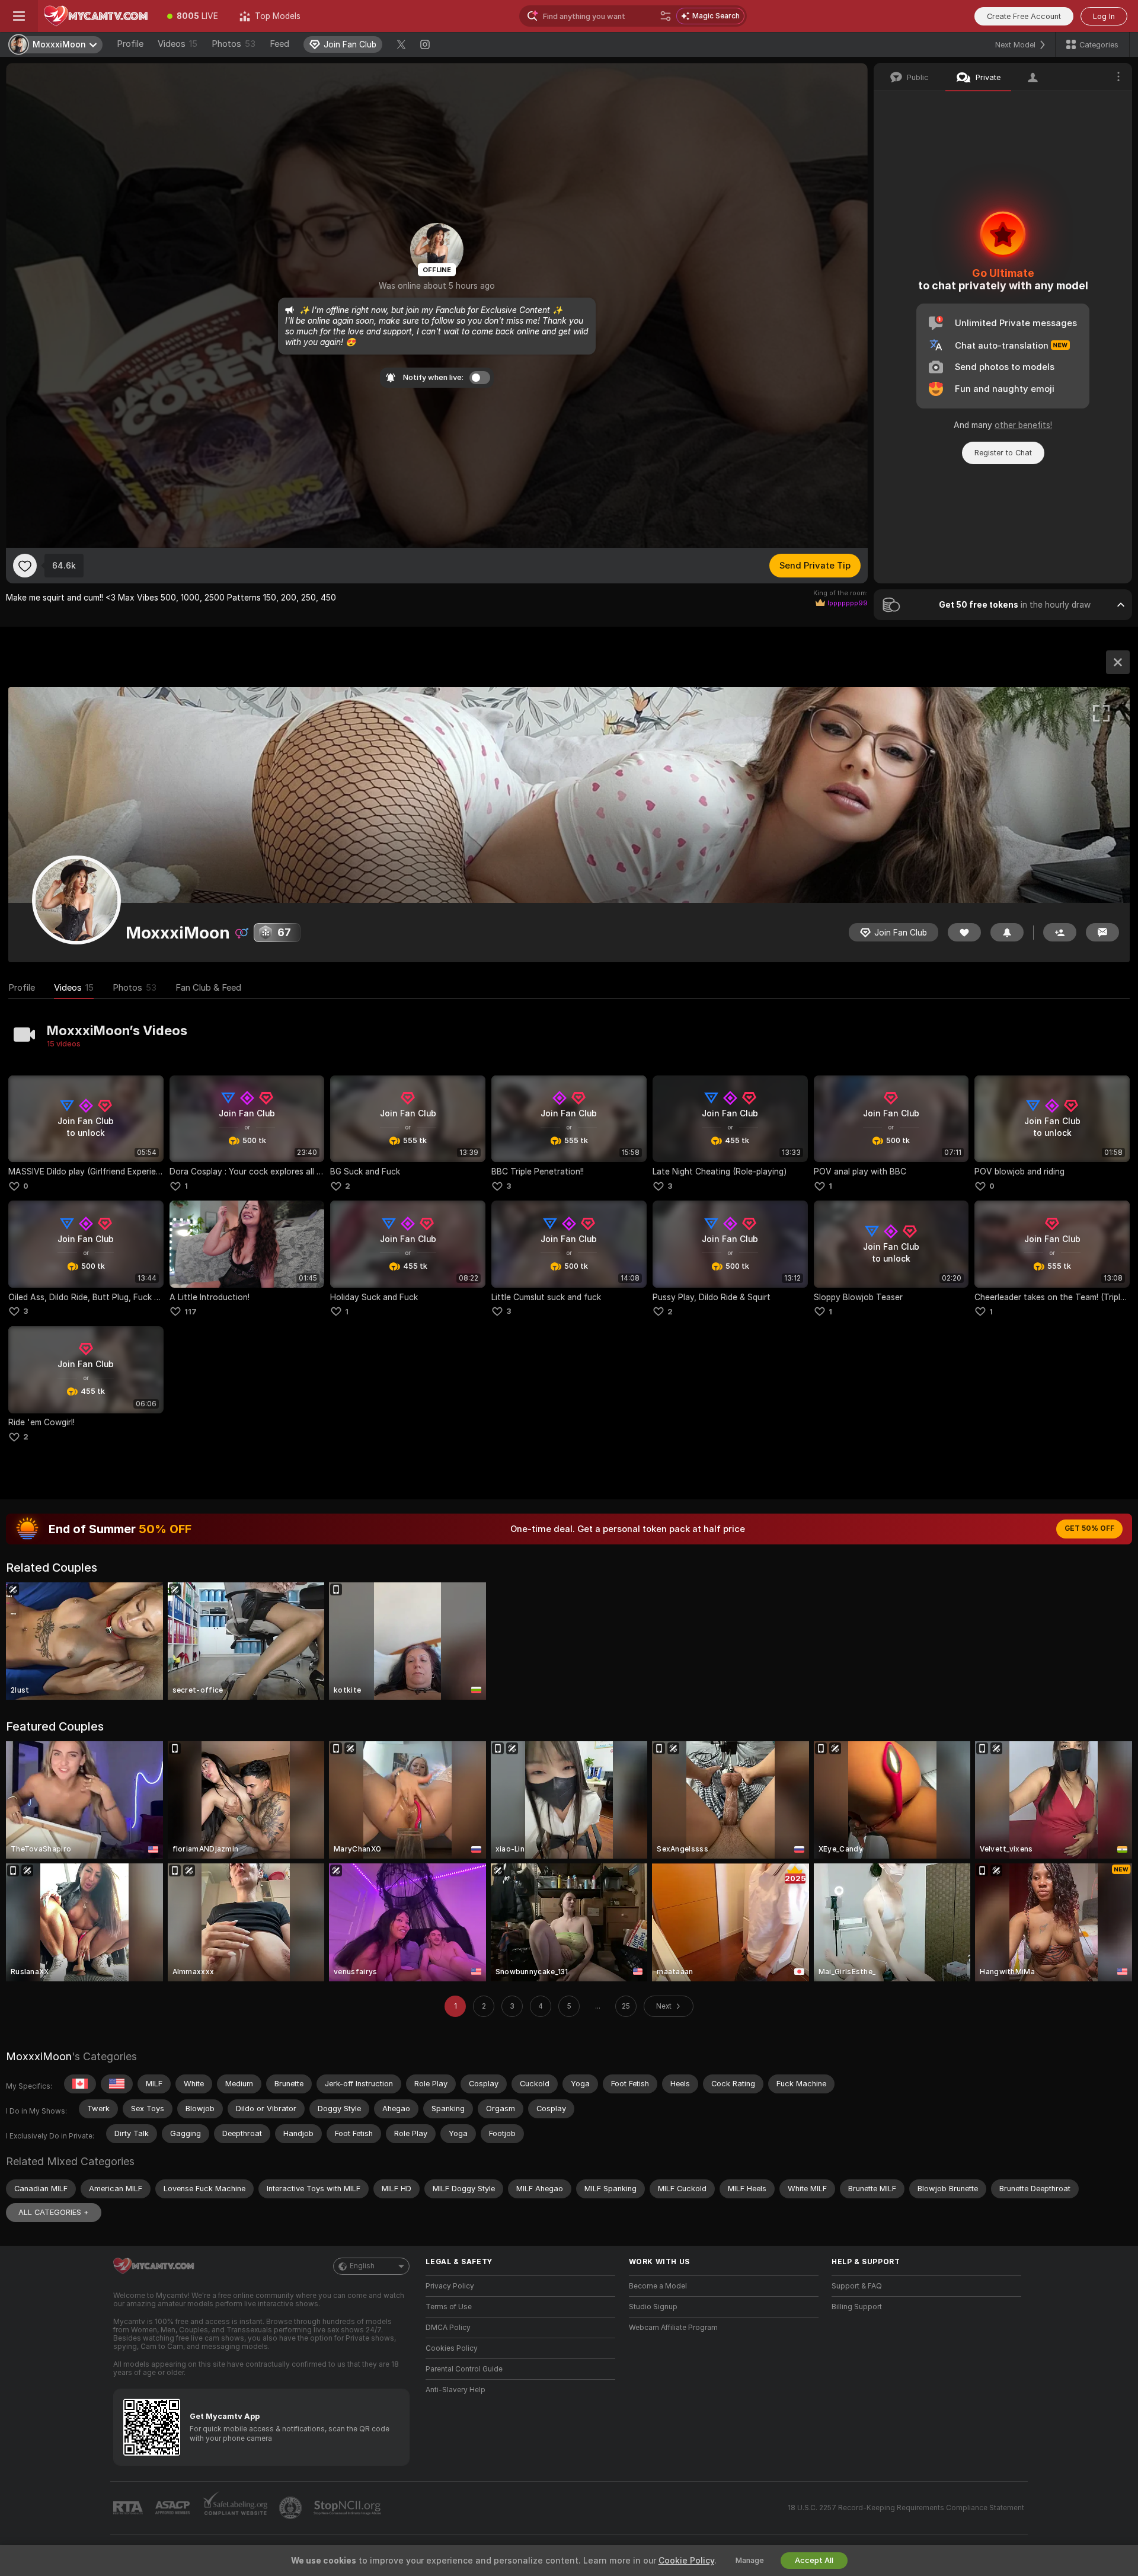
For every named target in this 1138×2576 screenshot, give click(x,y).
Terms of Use (449, 2307)
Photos (234, 44)
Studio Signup (653, 2307)
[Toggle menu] (19, 16)
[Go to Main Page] (97, 16)
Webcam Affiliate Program (673, 2328)
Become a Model (658, 2286)
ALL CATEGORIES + (54, 2212)
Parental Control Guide (464, 2369)
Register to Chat (1003, 453)
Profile (130, 44)
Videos (178, 44)
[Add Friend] (1060, 932)
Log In (1104, 16)
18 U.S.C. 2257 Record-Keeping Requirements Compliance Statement (906, 2508)
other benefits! (1023, 425)
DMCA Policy (448, 2328)
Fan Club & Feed (208, 988)
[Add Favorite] (25, 566)
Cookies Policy (452, 2348)
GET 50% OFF (1089, 1528)
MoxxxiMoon (39, 2056)
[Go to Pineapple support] (292, 2508)
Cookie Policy (686, 2561)
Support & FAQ (857, 2286)
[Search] (666, 16)
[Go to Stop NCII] (349, 2508)
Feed (279, 44)
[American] (117, 2084)
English (362, 2266)
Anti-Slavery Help (455, 2390)
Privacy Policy (450, 2286)
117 (191, 1312)
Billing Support (857, 2307)
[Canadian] (80, 2084)
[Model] (1118, 662)
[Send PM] (1102, 932)
